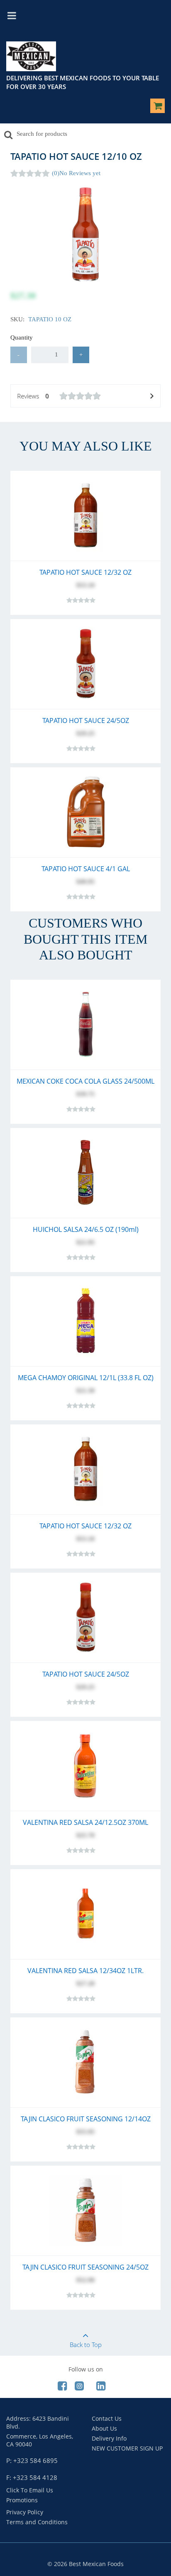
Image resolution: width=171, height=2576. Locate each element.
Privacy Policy (25, 2512)
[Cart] (158, 107)
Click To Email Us (30, 2490)
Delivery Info (109, 2438)
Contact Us (107, 2418)
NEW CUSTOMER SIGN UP (127, 2448)
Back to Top (86, 2345)
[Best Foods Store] (31, 58)
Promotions (22, 2500)
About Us (104, 2428)
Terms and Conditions (37, 2522)
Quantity (22, 337)
